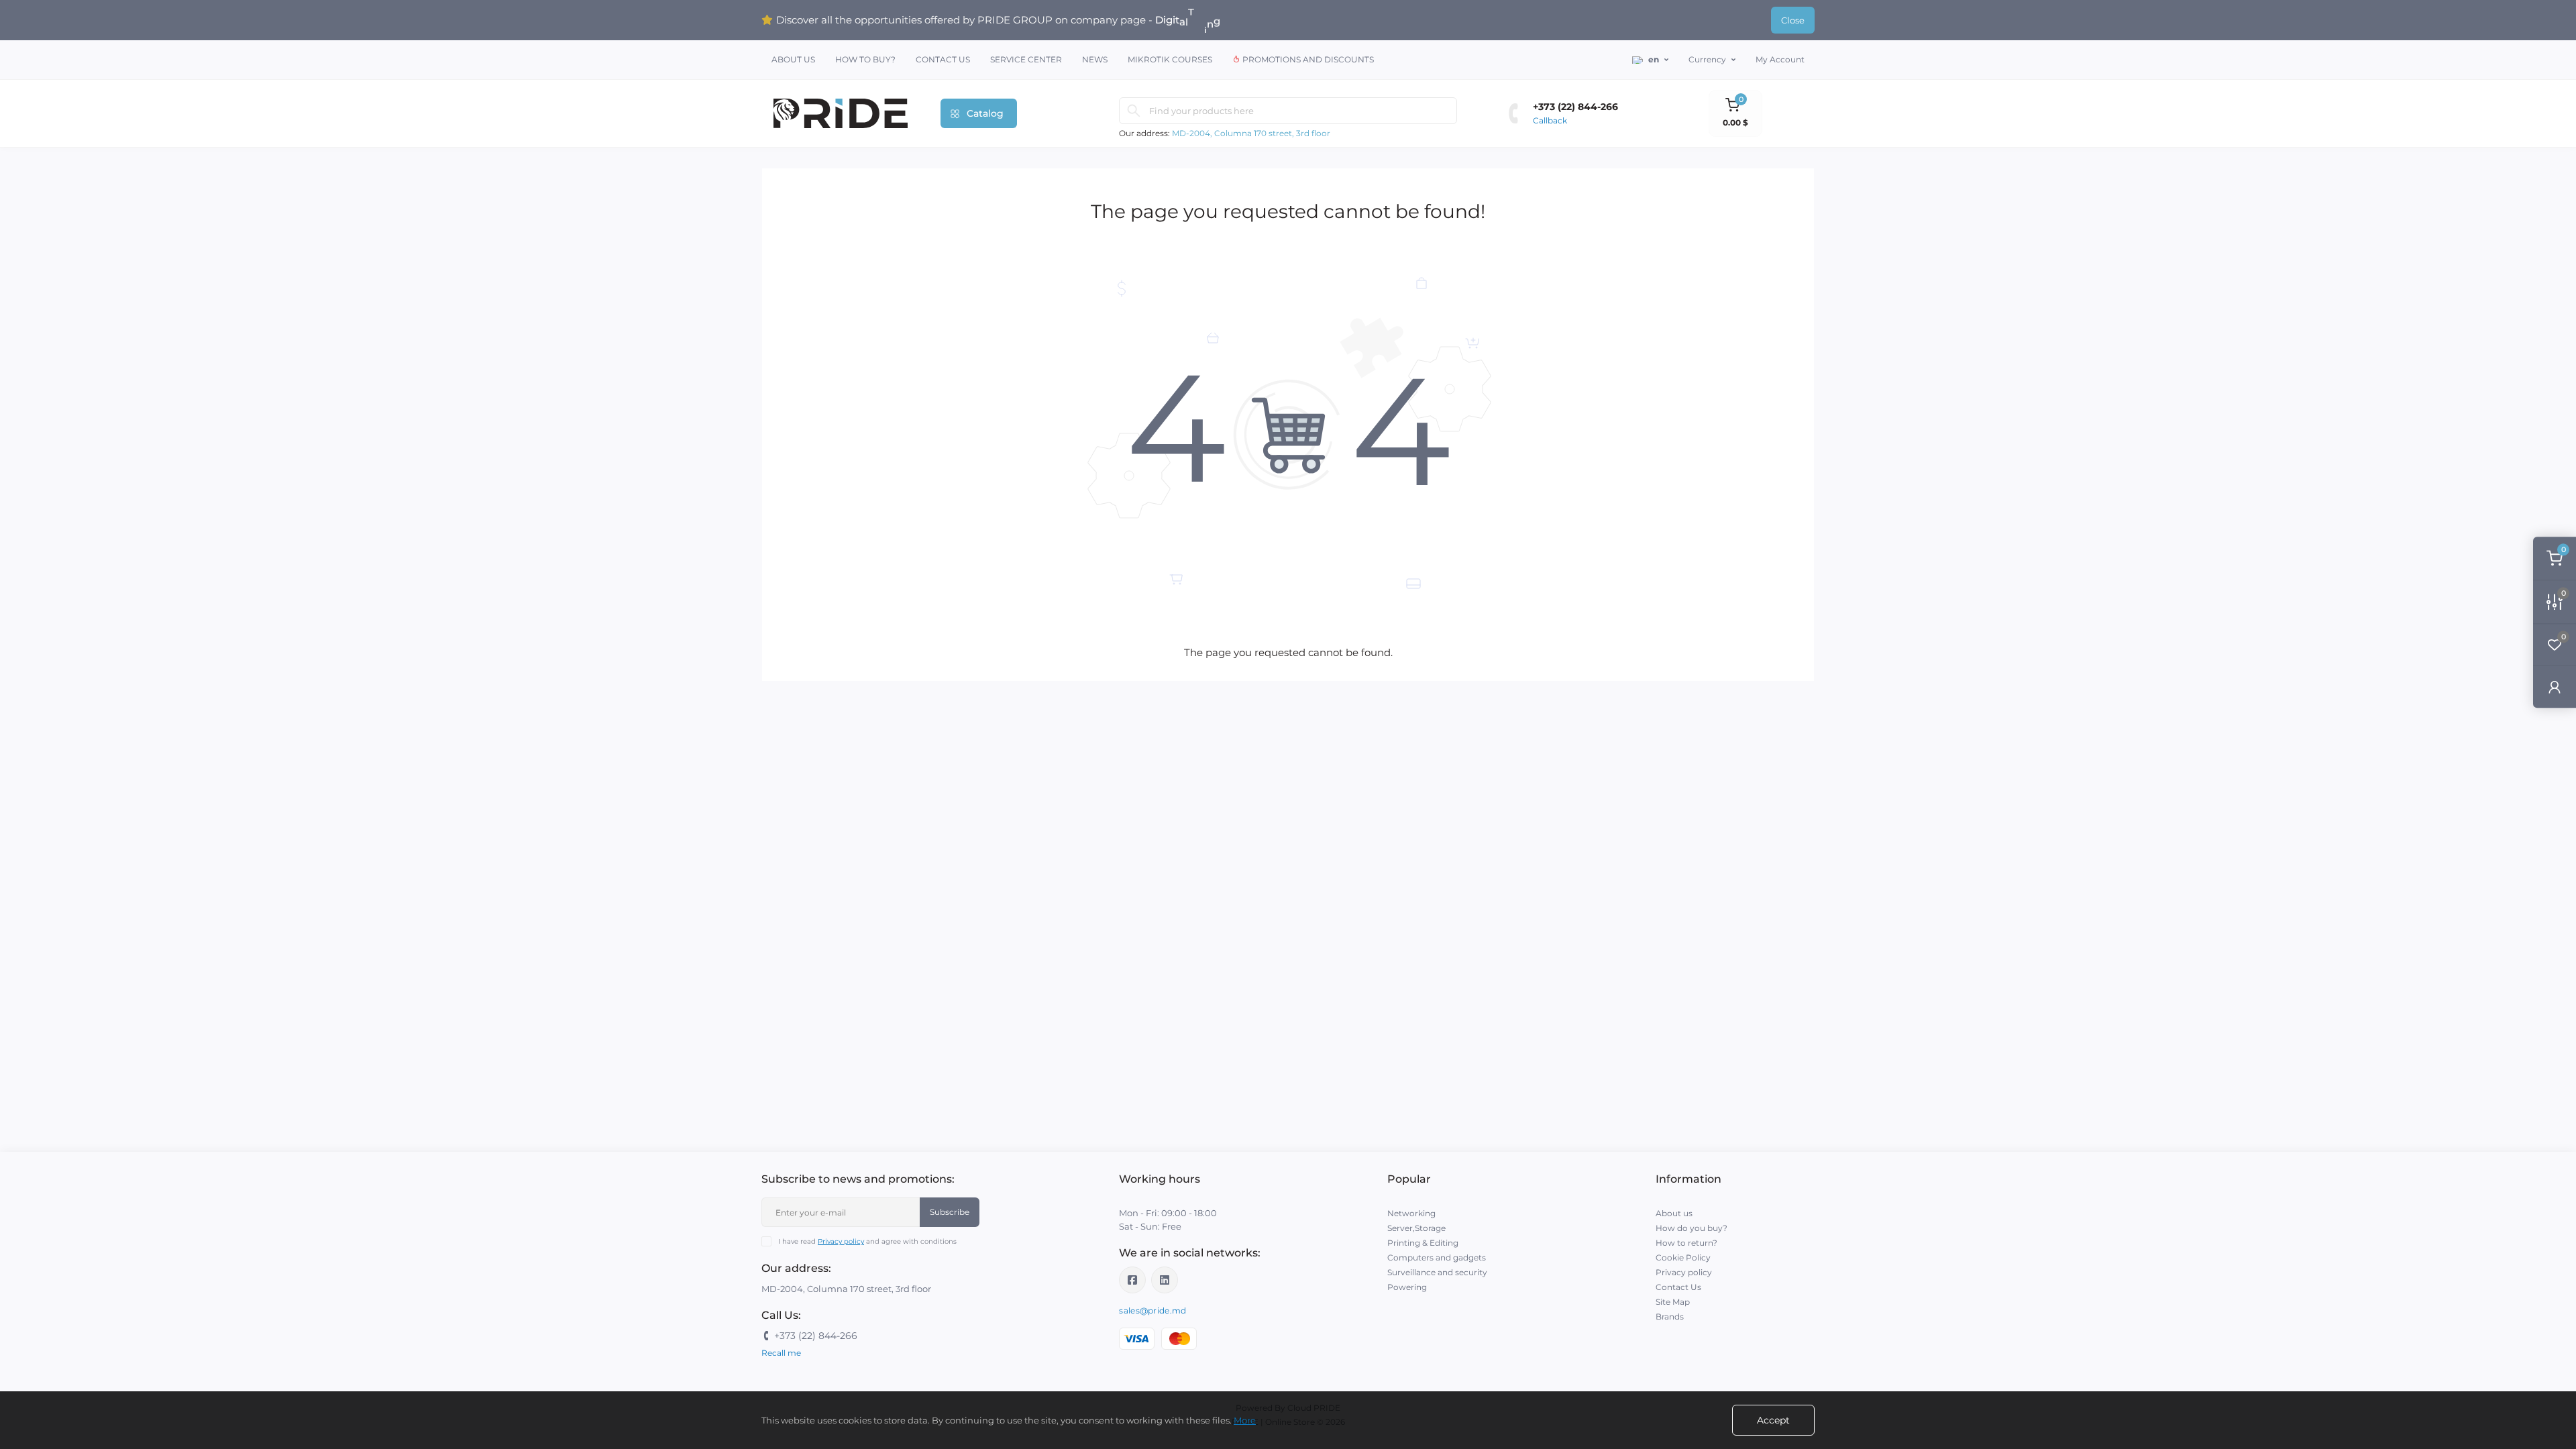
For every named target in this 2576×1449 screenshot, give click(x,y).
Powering (1407, 1287)
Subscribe (950, 1212)
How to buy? (865, 59)
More (1245, 1420)
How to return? (1686, 1243)
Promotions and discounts (1307, 59)
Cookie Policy (1683, 1257)
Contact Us (943, 59)
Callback (1550, 120)
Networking (1411, 1213)
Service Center (1026, 59)
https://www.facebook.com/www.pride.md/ (1132, 1280)
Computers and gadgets (1437, 1257)
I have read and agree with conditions (867, 1241)
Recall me (781, 1353)
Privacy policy (841, 1241)
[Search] (1134, 111)
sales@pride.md (1152, 1310)
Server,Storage (1416, 1228)
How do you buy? (1692, 1228)
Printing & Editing (1423, 1243)
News (1095, 59)
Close (1793, 20)
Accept (1773, 1420)
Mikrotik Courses (1170, 59)
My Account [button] (1780, 59)
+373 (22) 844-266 (1575, 107)
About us (793, 59)
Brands (1670, 1317)
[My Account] (2555, 687)
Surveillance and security (1437, 1272)
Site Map (1673, 1302)
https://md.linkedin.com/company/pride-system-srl (1165, 1280)
